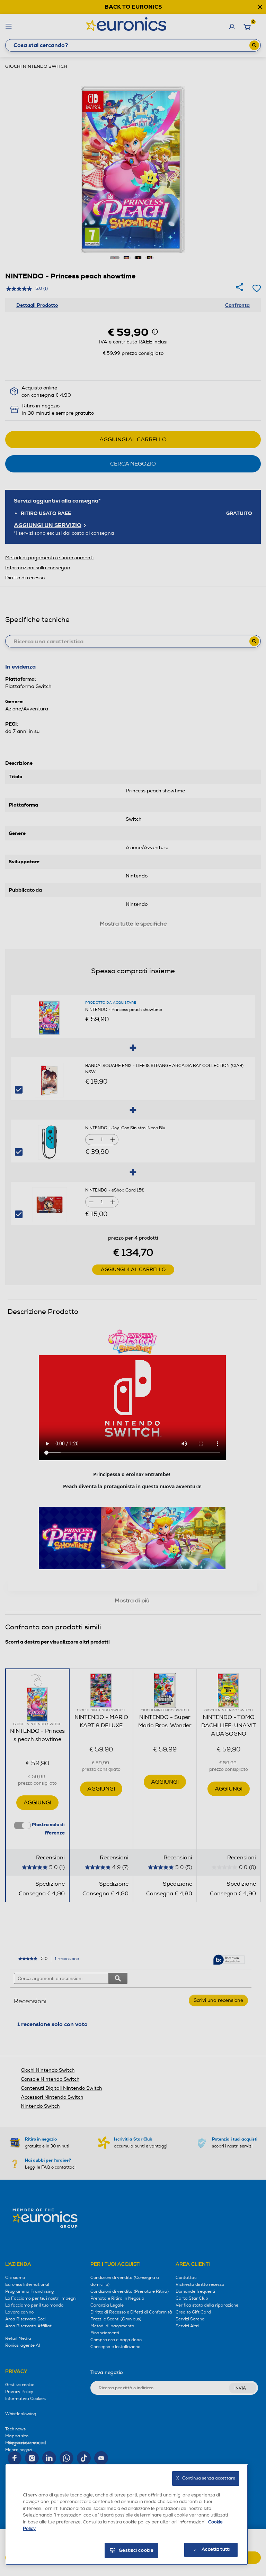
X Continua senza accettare (206, 2478)
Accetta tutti (216, 2549)
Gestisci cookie (136, 2550)
